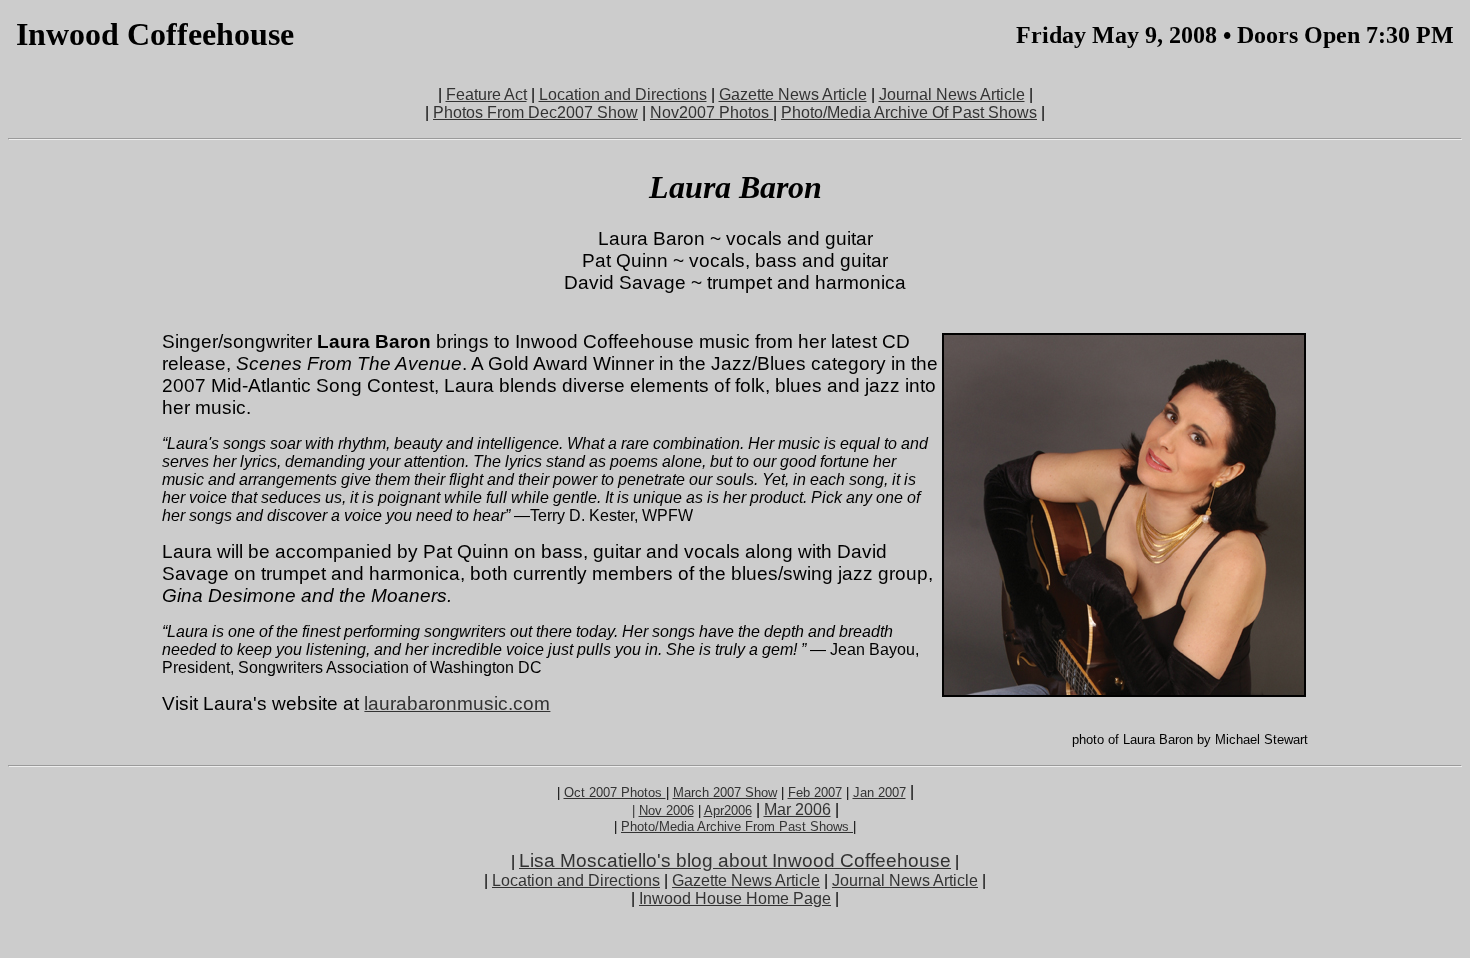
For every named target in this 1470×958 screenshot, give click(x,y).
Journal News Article (952, 94)
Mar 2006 (797, 809)
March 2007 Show (725, 792)
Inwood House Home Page (735, 898)
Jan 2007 (879, 792)
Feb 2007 (815, 792)
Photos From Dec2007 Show (535, 112)
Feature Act (486, 94)
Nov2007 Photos (711, 112)
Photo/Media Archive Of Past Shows (909, 112)
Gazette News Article (793, 94)
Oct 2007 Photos (615, 792)
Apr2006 (728, 810)
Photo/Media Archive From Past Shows (737, 826)
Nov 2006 (666, 810)
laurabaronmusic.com (457, 703)
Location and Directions (623, 94)
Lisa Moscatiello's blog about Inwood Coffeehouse (735, 860)
